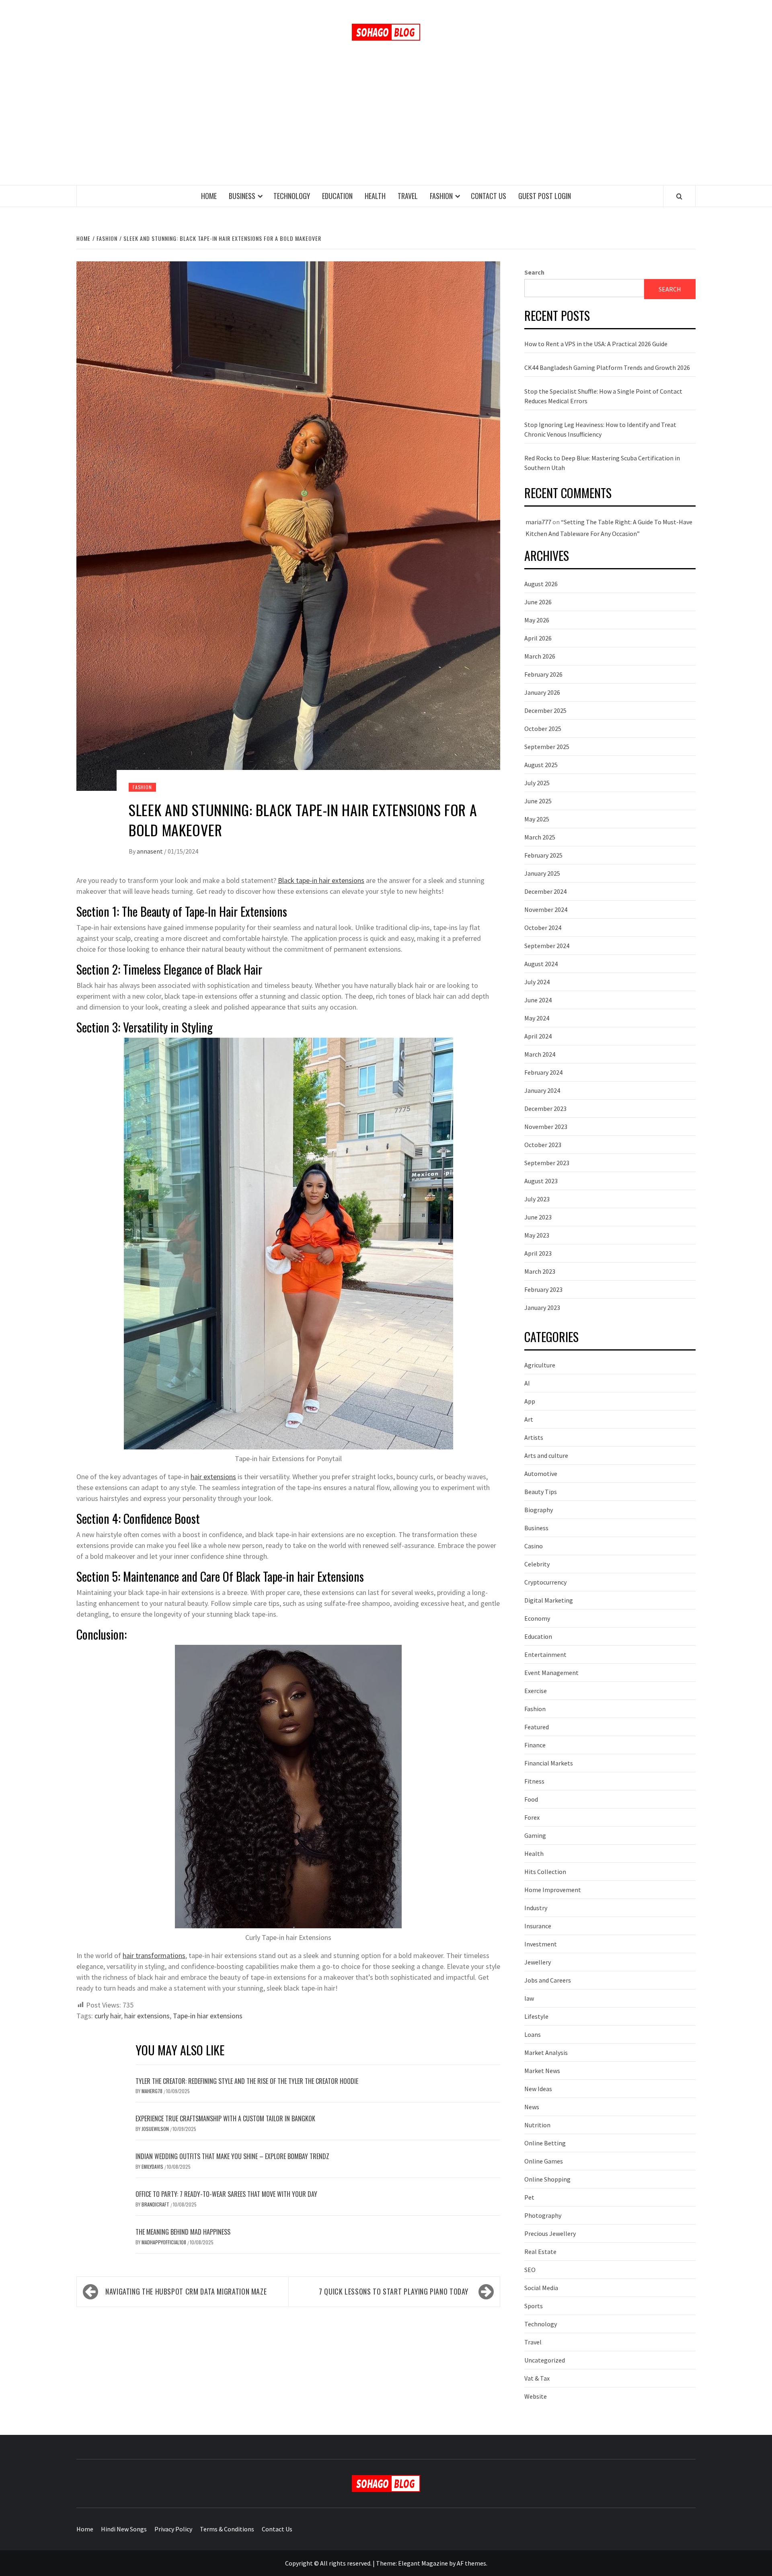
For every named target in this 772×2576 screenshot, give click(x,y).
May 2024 (537, 1018)
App (530, 1401)
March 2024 (540, 1054)
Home (209, 196)
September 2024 (547, 946)
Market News (542, 2071)
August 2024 (541, 964)
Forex (532, 1817)
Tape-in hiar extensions (208, 2016)
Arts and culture (546, 1455)
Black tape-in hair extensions (321, 880)
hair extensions (213, 1477)
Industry (536, 1908)
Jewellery (538, 1962)
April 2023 (538, 1253)
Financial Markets (549, 1763)
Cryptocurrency (545, 1582)
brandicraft (156, 2204)
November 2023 (546, 1127)
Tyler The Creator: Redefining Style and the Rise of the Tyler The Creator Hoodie (247, 2081)
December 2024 (545, 891)
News (532, 2107)
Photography (543, 2215)
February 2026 (543, 674)
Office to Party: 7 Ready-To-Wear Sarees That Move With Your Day (226, 2194)
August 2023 (541, 1181)
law (529, 1998)
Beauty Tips (541, 1492)
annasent (150, 851)
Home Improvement (553, 1890)
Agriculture (540, 1365)
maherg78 (153, 2091)
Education (337, 196)
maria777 (538, 522)
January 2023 (542, 1307)
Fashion (441, 196)
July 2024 (537, 982)
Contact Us (489, 196)
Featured (537, 1727)
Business (242, 196)
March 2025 (540, 837)
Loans (533, 2034)
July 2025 (537, 783)
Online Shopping (547, 2179)
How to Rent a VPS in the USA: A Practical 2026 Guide (596, 344)
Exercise (536, 1691)
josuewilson (156, 2129)
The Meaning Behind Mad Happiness (183, 2232)
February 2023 (543, 1289)
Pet (529, 2197)
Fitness (534, 1781)
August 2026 (541, 584)
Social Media (541, 2288)
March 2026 (540, 656)
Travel (408, 196)
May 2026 (537, 620)
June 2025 (538, 801)
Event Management (551, 1673)
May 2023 (537, 1235)
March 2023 (540, 1271)
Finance (535, 1745)
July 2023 (537, 1199)
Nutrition (537, 2125)
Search (534, 272)
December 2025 (545, 710)
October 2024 (543, 928)
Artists (534, 1437)
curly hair (108, 2016)
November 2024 (546, 909)
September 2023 (547, 1163)
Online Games (544, 2161)
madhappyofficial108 (164, 2242)
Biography (539, 1510)
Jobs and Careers (548, 1980)
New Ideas (538, 2089)
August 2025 (541, 765)
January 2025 (542, 873)
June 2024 (538, 1000)
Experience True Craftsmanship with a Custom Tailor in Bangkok (225, 2118)
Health (375, 196)
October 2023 (543, 1145)
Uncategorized (545, 2360)
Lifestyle (536, 2016)
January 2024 (542, 1090)
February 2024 (543, 1072)
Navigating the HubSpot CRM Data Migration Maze (186, 2291)
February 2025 (543, 855)
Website (536, 2396)
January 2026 (542, 692)
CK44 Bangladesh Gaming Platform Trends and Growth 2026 (607, 367)
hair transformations (154, 1955)
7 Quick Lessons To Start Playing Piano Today (395, 2291)
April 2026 (538, 638)
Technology (292, 196)
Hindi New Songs (124, 2529)
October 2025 (543, 729)
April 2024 (538, 1036)
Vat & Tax (537, 2378)
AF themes (471, 2563)
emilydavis (153, 2167)
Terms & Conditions (227, 2529)
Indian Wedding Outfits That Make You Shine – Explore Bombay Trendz (232, 2156)
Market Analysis (546, 2053)
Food (531, 1799)
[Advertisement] (386, 125)
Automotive (541, 1474)
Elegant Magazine (423, 2563)
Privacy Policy (173, 2529)
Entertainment (545, 1654)
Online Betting (545, 2143)
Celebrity (537, 1564)
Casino (534, 1546)
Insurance (538, 1926)
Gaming (535, 1835)
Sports (534, 2306)
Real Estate (540, 2252)
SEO (530, 2270)
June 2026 (538, 602)
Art (529, 1419)
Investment (541, 1944)
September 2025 (547, 747)
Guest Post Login (545, 196)
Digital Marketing (549, 1600)
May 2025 (537, 819)
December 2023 (545, 1108)
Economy (537, 1618)
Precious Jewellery (550, 2233)
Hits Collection (545, 1872)
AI (527, 1383)
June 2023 (538, 1217)
